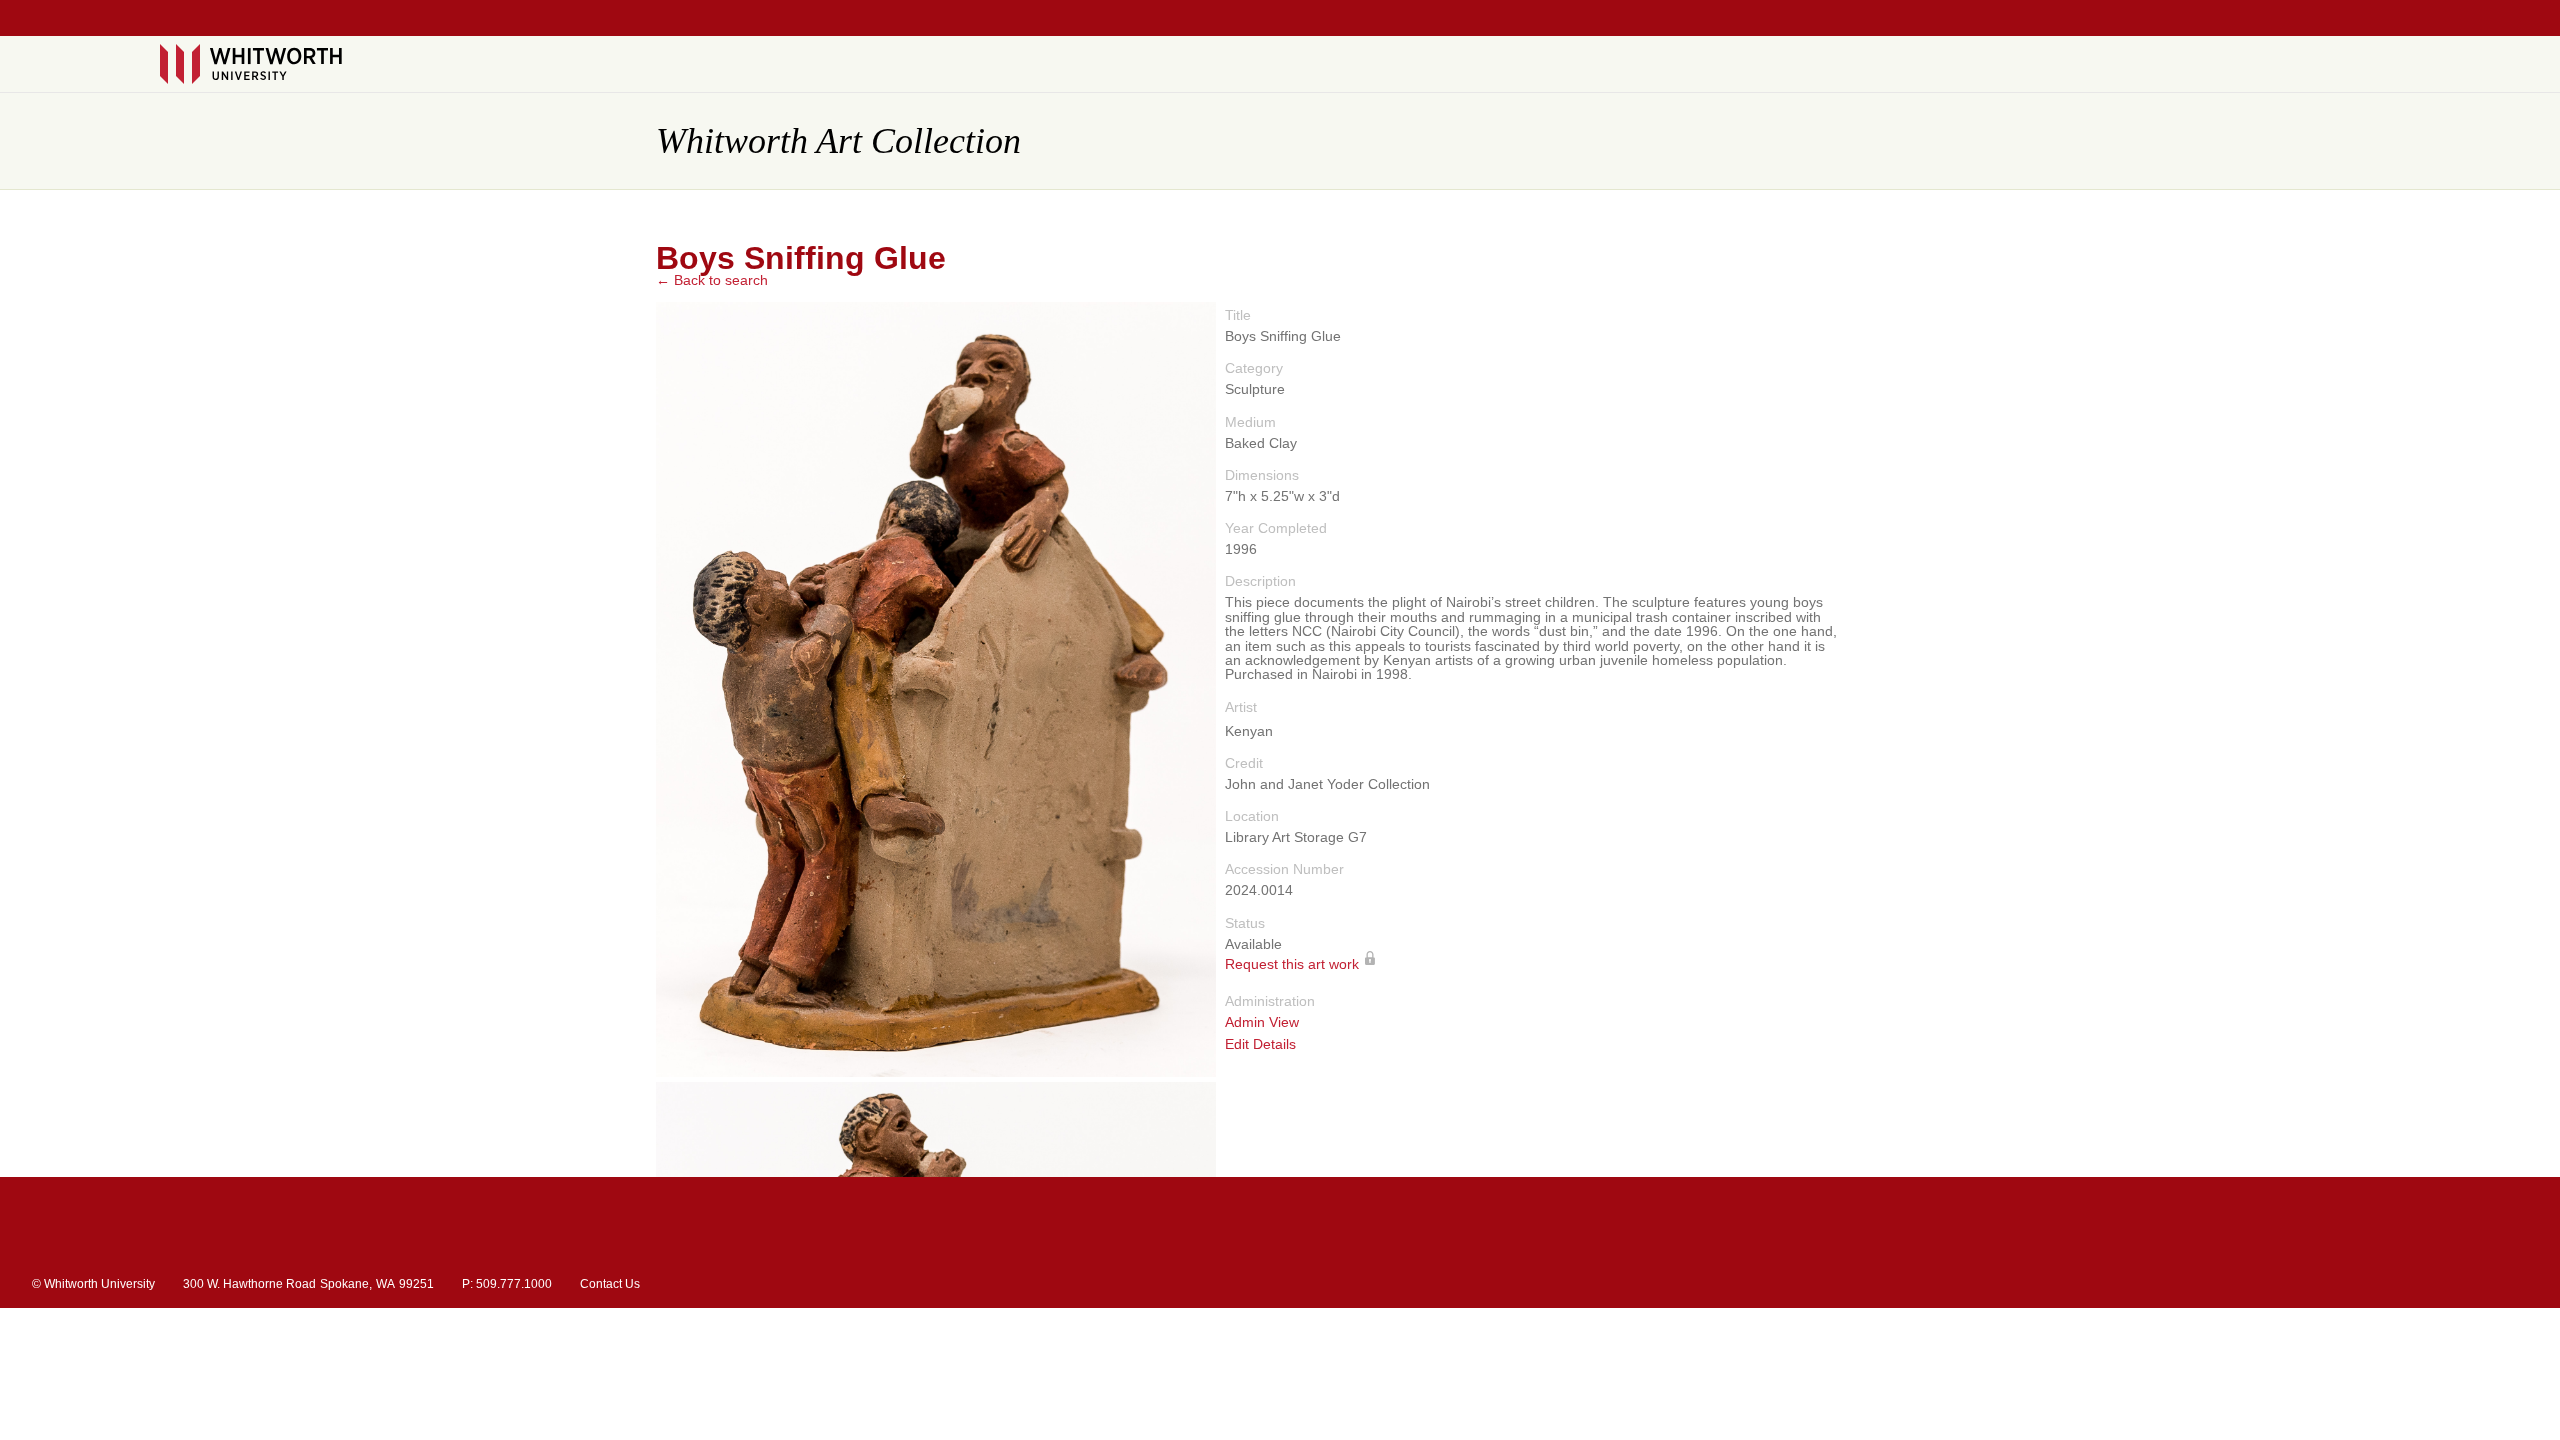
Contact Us (610, 1284)
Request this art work (1292, 965)
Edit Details (1260, 1044)
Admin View (1262, 1022)
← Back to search (712, 280)
